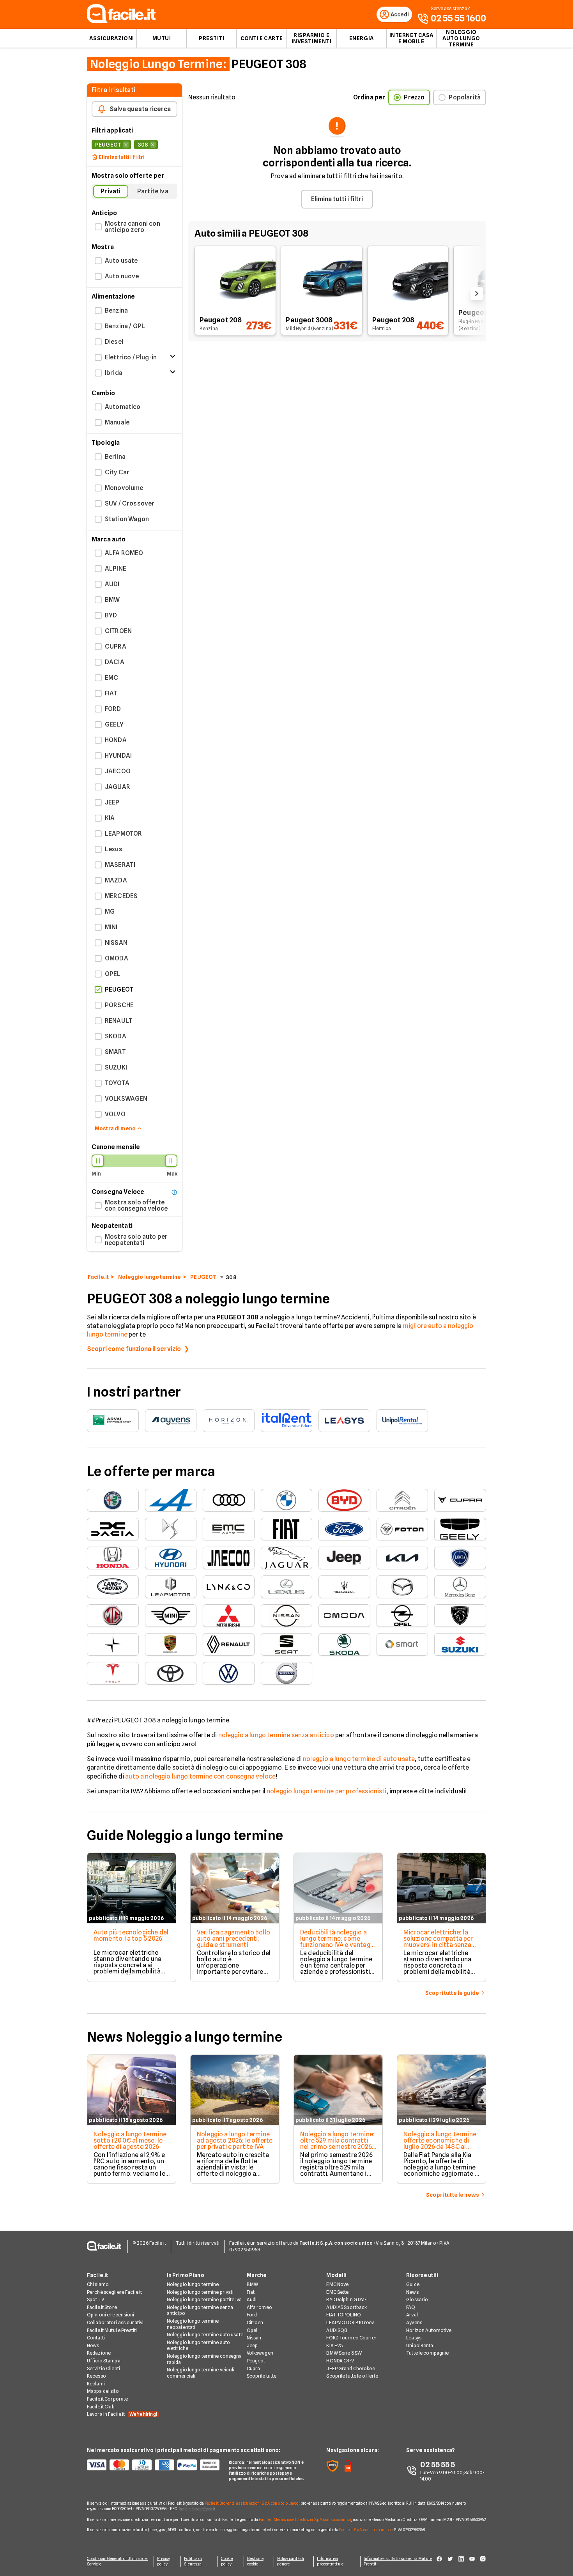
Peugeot (256, 2361)
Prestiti (211, 38)
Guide (413, 2284)
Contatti (96, 2338)
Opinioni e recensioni (111, 2315)
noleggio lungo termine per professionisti (327, 1791)
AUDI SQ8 (337, 2330)
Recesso (96, 2376)
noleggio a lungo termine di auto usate (359, 1759)
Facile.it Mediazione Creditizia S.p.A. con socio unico (305, 2519)
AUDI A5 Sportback (347, 2307)
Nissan (254, 2338)
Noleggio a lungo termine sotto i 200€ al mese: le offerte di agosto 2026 (130, 2140)
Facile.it (98, 1277)
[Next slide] (477, 293)
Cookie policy (227, 2561)
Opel (252, 2330)
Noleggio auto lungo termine (461, 38)
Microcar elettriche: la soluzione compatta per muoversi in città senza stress (438, 1942)
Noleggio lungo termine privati (200, 2292)
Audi (252, 2299)
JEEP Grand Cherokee (350, 2368)
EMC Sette (337, 2292)
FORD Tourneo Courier (351, 2338)
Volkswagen (260, 2353)
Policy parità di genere (291, 2561)
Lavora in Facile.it (122, 2414)
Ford (252, 2315)
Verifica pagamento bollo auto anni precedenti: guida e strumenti (233, 1939)
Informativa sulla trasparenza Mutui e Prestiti (398, 2561)
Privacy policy (164, 2561)
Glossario (417, 2299)
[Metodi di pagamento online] (153, 2465)
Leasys (414, 2338)
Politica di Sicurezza (193, 2561)
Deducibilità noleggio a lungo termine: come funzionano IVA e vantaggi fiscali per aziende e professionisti (338, 1945)
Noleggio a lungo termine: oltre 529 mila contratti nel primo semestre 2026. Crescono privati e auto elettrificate (337, 2147)
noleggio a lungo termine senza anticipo (276, 1735)
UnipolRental (420, 2345)
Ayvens (414, 2322)
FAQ (411, 2307)
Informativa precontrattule (330, 2561)
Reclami (96, 2384)
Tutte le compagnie (427, 2353)
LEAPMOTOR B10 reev (350, 2322)
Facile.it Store (102, 2307)
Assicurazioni (111, 38)
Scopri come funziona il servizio (134, 1349)
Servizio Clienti (103, 2368)
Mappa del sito (103, 2391)
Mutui (162, 38)
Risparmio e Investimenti (312, 38)
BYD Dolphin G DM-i (347, 2299)
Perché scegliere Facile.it (114, 2292)
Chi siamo (98, 2284)
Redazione (99, 2353)
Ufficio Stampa (104, 2361)
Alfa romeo (259, 2307)
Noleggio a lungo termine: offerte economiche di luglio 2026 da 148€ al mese (441, 2144)
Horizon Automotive (429, 2330)
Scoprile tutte (262, 2376)
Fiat (251, 2292)
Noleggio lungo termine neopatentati (193, 2324)
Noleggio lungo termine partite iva (204, 2299)
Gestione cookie (255, 2561)
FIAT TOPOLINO (344, 2315)
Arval (412, 2315)
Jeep (252, 2345)
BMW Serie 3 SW (344, 2353)
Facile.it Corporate (107, 2399)
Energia (362, 38)
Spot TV (95, 2299)
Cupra (254, 2368)
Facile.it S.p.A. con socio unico (365, 2530)
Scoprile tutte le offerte (352, 2376)
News (93, 2345)
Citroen (255, 2322)
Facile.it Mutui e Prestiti (112, 2330)
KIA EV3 (334, 2345)
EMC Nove (337, 2284)
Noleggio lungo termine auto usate (205, 2335)
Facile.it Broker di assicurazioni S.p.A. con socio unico (252, 2503)
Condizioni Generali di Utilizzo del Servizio (118, 2561)
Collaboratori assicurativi (115, 2322)
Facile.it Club (101, 2407)
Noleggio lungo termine (149, 1277)
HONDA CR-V (340, 2361)
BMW (252, 2284)
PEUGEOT (203, 1277)
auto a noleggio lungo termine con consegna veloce (200, 1776)
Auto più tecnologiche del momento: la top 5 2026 (131, 1935)
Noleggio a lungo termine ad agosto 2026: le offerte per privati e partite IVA (235, 2140)
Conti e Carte (262, 38)
